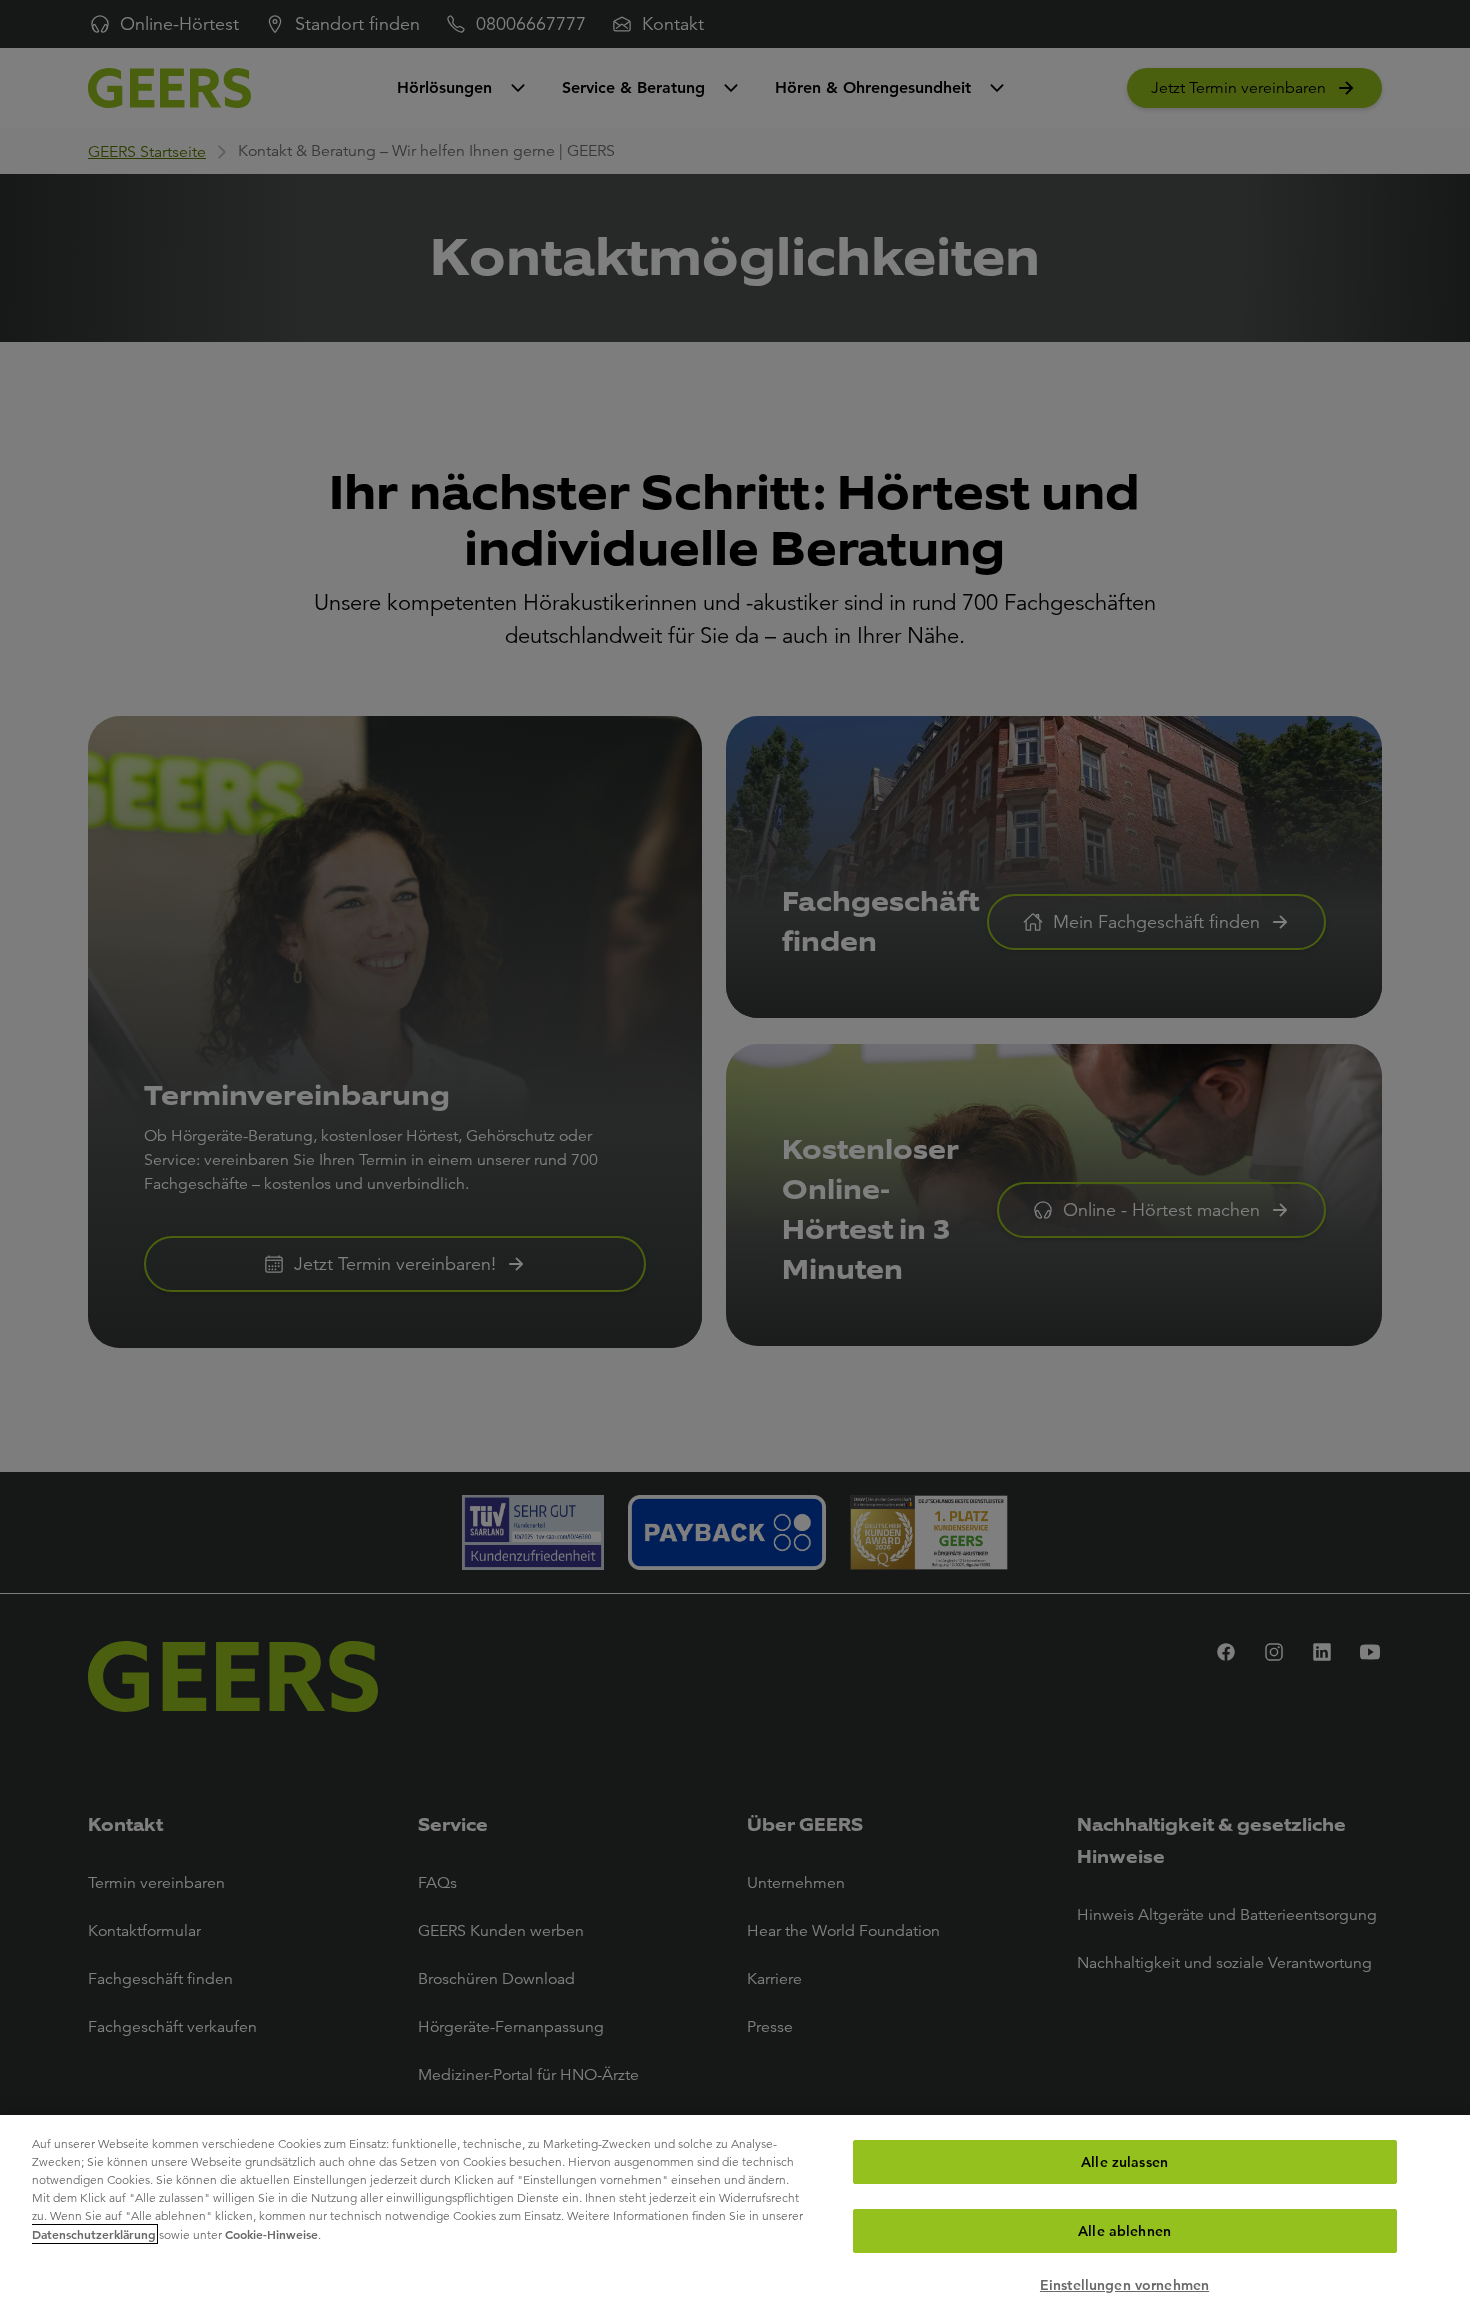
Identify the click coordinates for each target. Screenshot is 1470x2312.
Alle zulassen (1124, 2162)
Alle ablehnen (1124, 2231)
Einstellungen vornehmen (1124, 2285)
